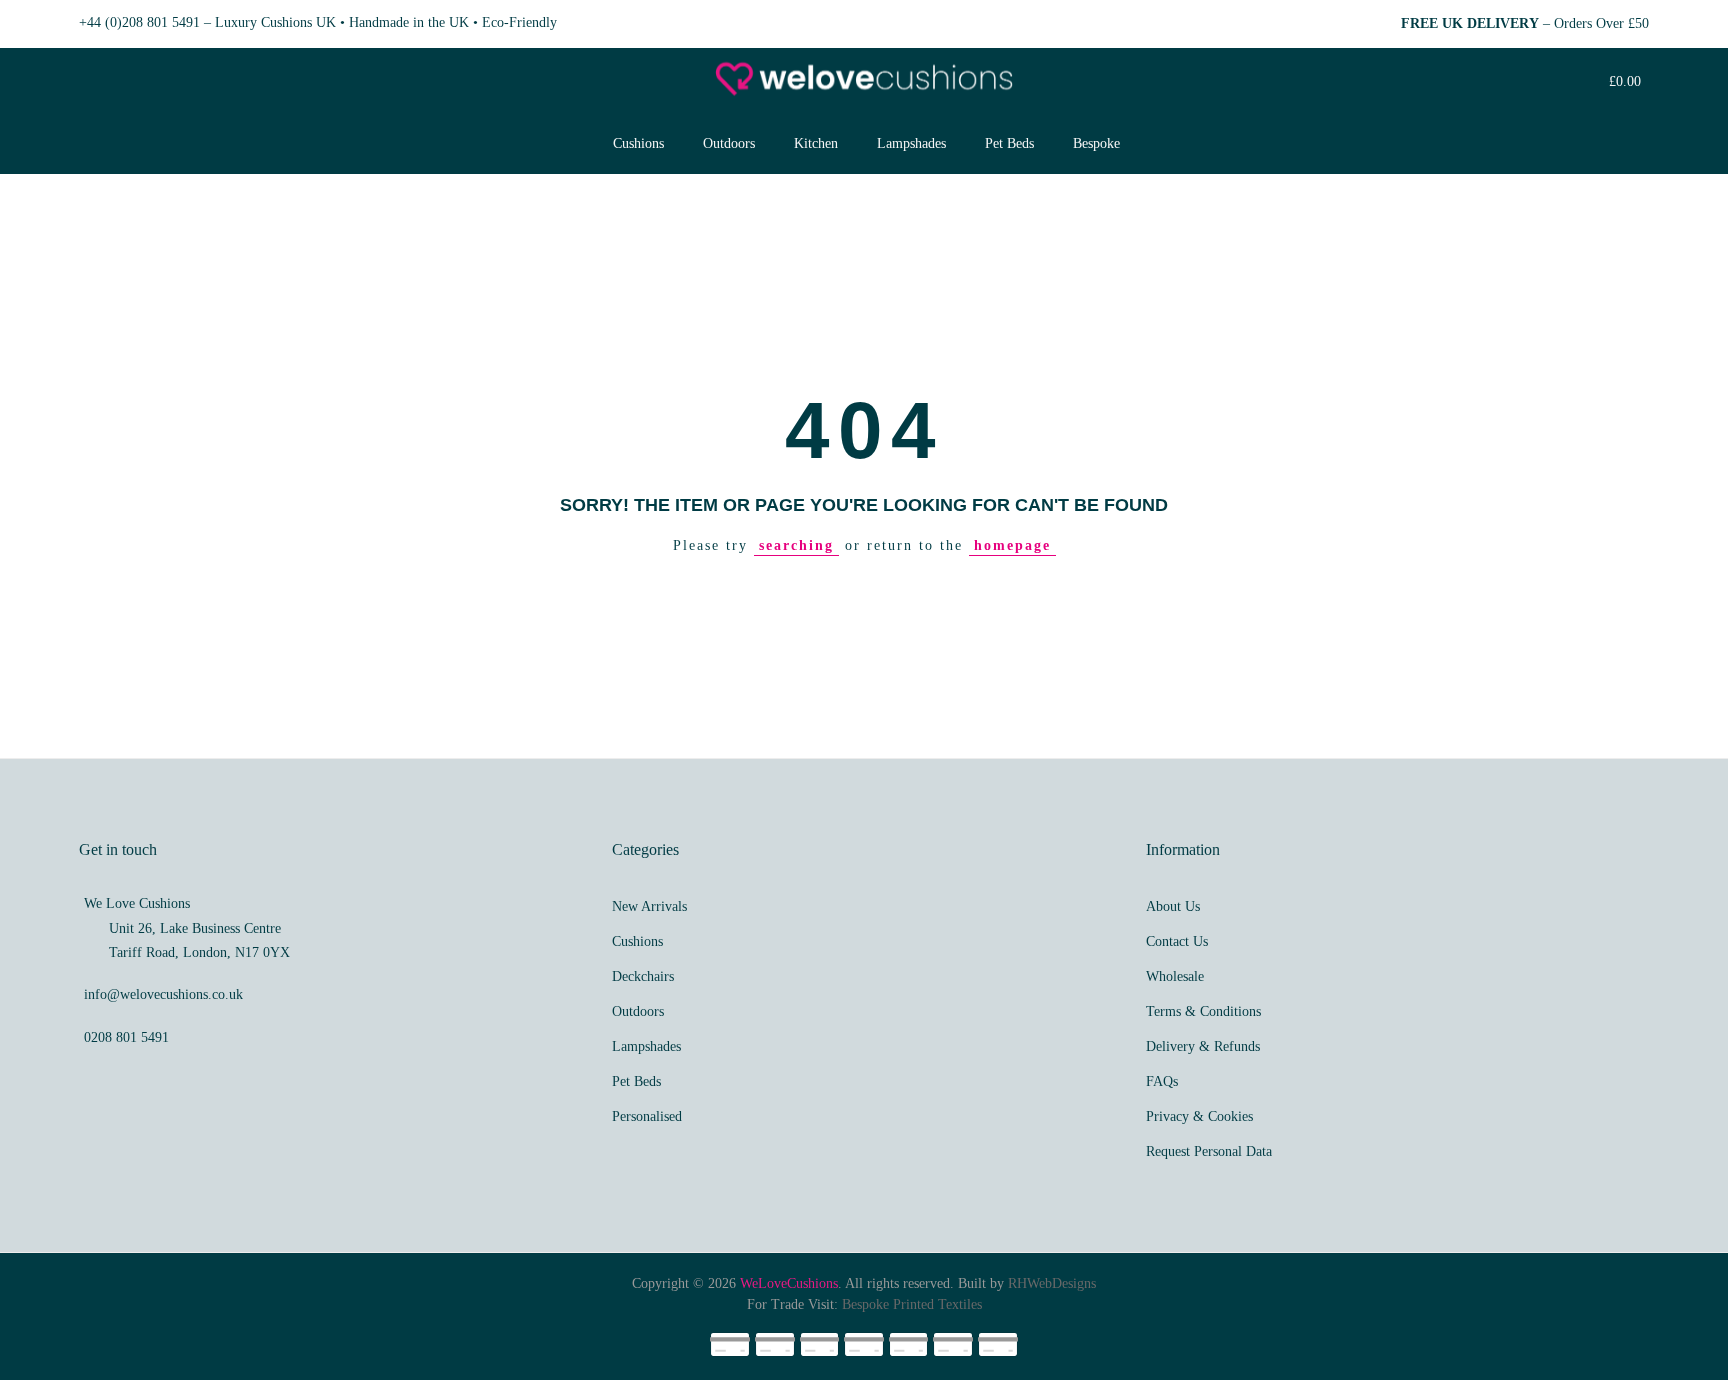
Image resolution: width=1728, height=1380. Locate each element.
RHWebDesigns (1052, 1283)
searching (796, 545)
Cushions (638, 143)
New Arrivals (649, 906)
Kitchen (816, 143)
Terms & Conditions (1203, 1011)
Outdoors (729, 143)
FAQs (1162, 1081)
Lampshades (911, 143)
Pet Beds (1009, 143)
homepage (1012, 545)
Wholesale (1175, 976)
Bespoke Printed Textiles (912, 1304)
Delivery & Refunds (1203, 1046)
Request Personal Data (1209, 1151)
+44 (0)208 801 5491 (139, 22)
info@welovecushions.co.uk (163, 994)
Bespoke (1096, 143)
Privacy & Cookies (1199, 1116)
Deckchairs (643, 976)
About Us (1173, 906)
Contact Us (1177, 941)
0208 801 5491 (126, 1037)
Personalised (647, 1116)
